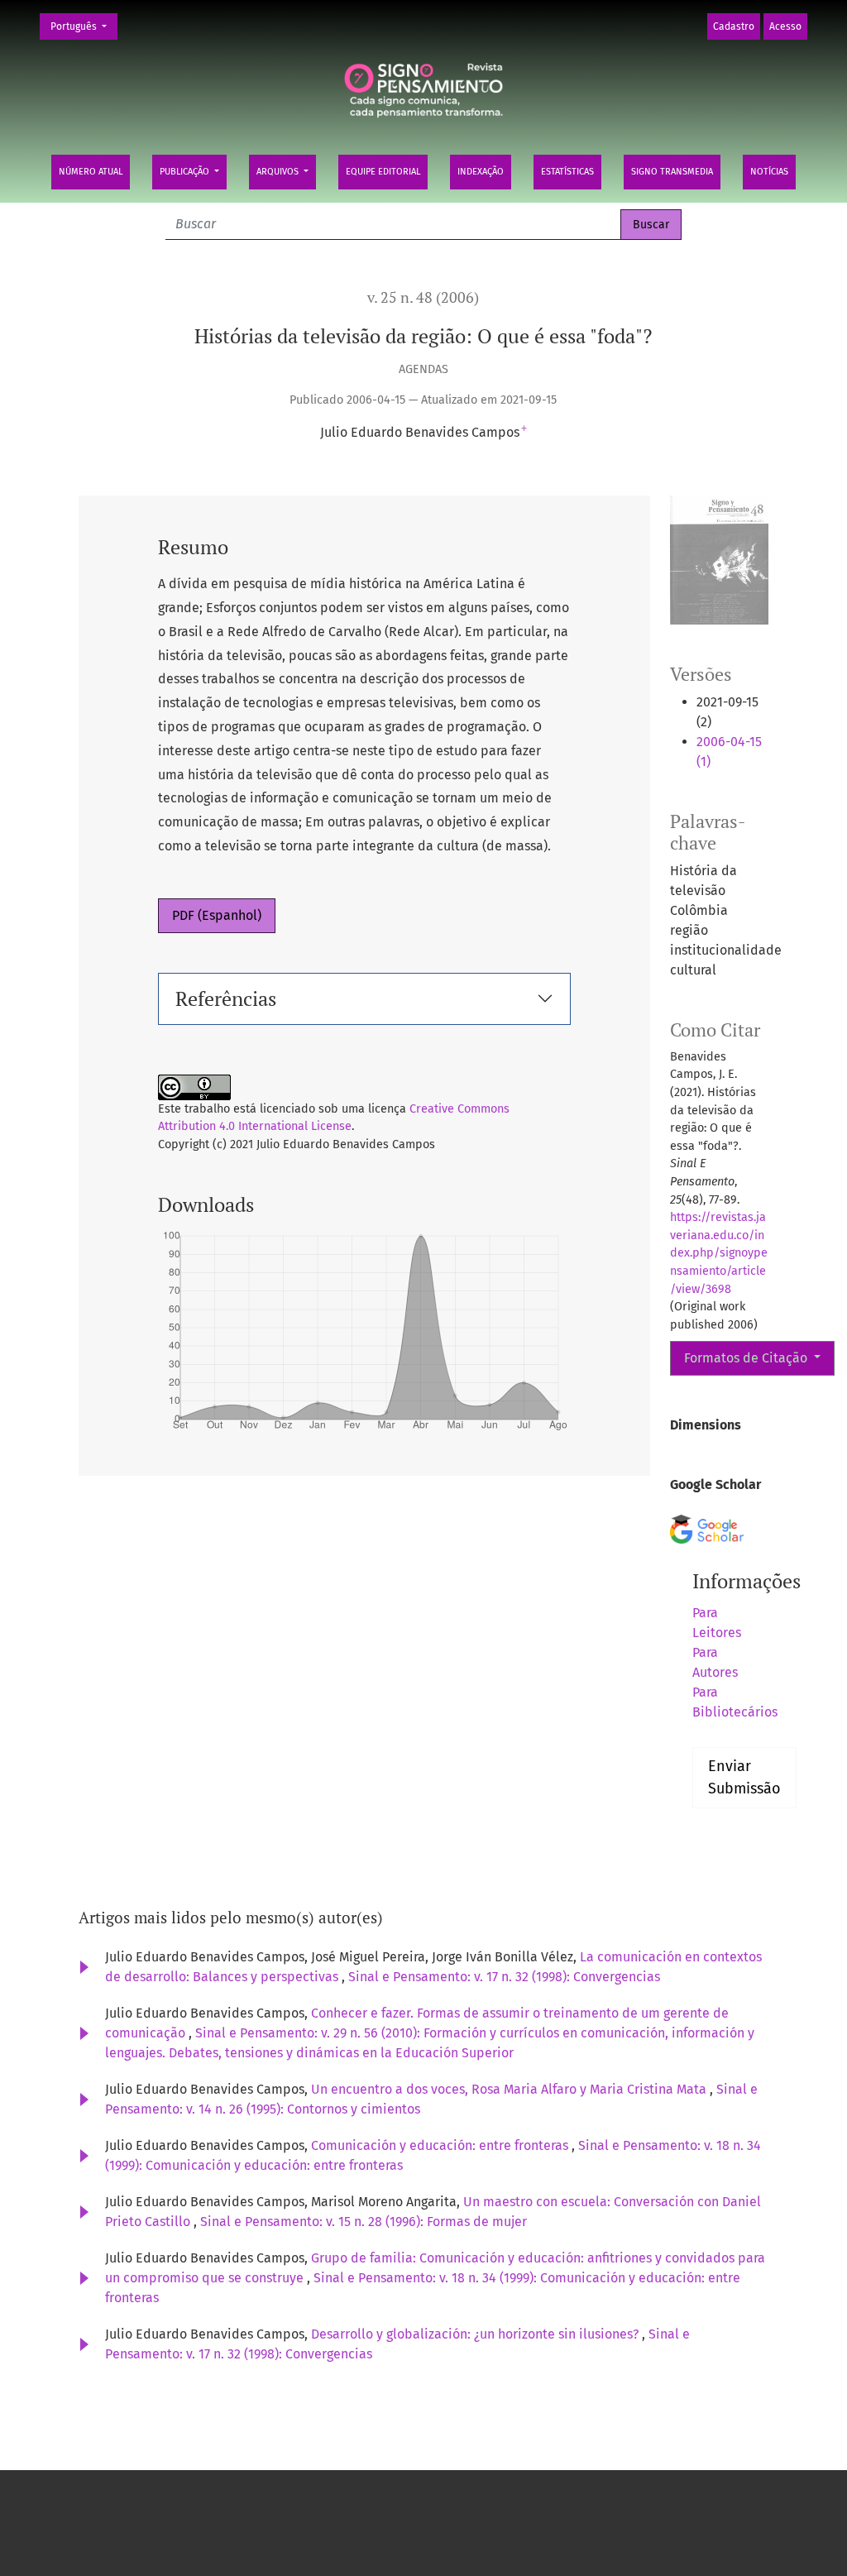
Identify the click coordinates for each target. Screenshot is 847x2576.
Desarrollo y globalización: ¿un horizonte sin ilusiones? (476, 2334)
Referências (226, 998)
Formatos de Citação (747, 1358)
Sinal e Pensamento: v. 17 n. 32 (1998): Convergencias (504, 1977)
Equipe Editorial (383, 172)
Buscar (651, 225)
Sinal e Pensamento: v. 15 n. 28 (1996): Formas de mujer (364, 2222)
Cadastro (734, 26)
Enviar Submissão (744, 1777)
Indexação (481, 172)
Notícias (769, 172)
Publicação (186, 172)
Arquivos (279, 172)
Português (84, 26)
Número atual (91, 172)
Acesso (785, 26)
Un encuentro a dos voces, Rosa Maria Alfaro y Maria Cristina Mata (510, 2089)
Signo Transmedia (672, 172)
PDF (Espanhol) (217, 915)
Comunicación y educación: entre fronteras (441, 2145)
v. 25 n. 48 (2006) (423, 297)
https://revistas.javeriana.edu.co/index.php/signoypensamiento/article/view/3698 (719, 1253)
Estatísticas (567, 172)
